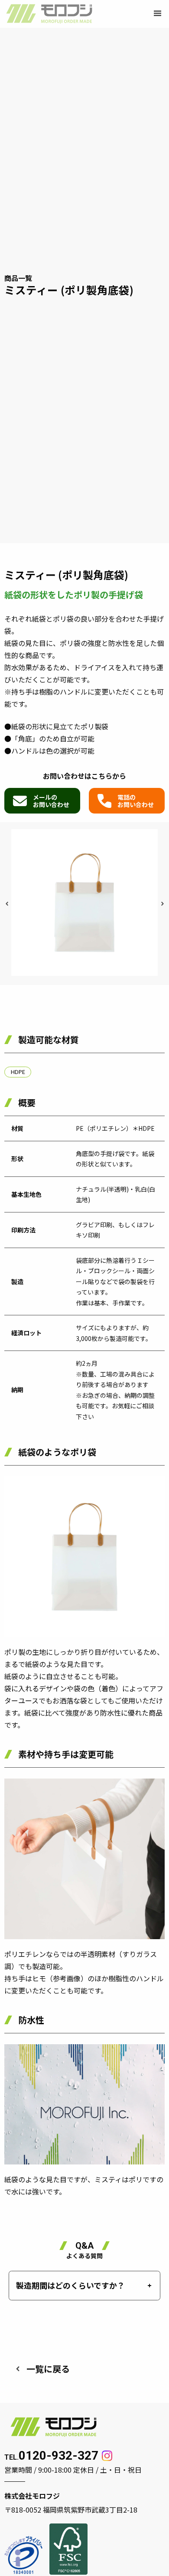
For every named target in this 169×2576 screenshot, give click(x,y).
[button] (158, 14)
